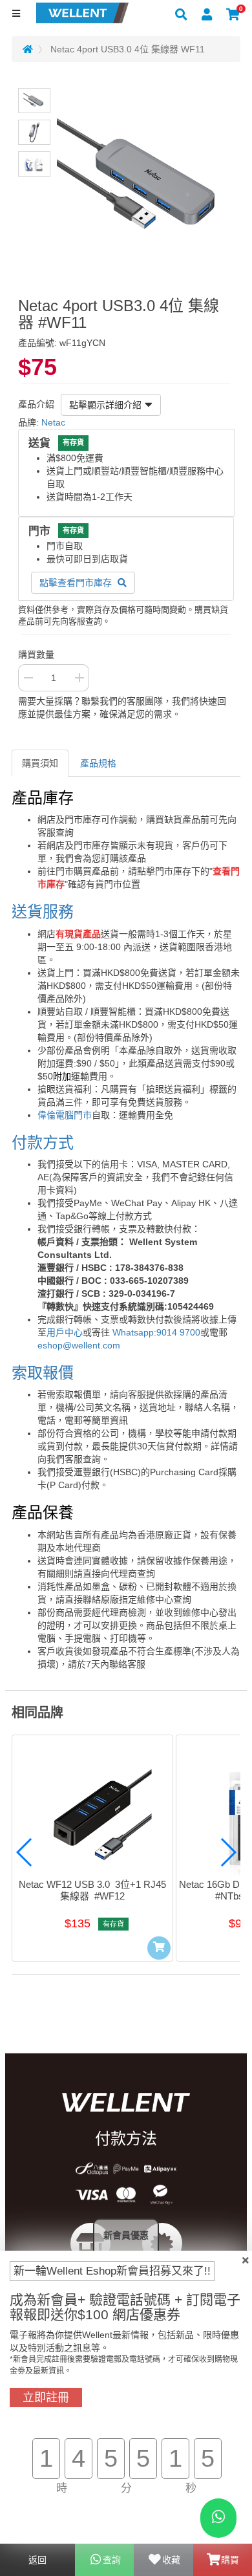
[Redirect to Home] (28, 49)
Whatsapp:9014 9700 (156, 1332)
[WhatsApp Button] (218, 2518)
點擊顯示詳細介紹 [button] (105, 405)
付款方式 (43, 1142)
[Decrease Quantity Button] (28, 678)
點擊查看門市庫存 (77, 583)
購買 (230, 2560)
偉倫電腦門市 (65, 1115)
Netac (53, 422)
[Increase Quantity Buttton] (79, 678)
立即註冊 (46, 2397)
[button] (25, 1852)
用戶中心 (65, 1332)
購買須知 (40, 763)
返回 (37, 2560)
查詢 (112, 2560)
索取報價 (43, 1373)
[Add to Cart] (159, 1948)
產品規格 (98, 763)
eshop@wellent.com (79, 1345)
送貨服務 (43, 912)
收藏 (171, 2560)
